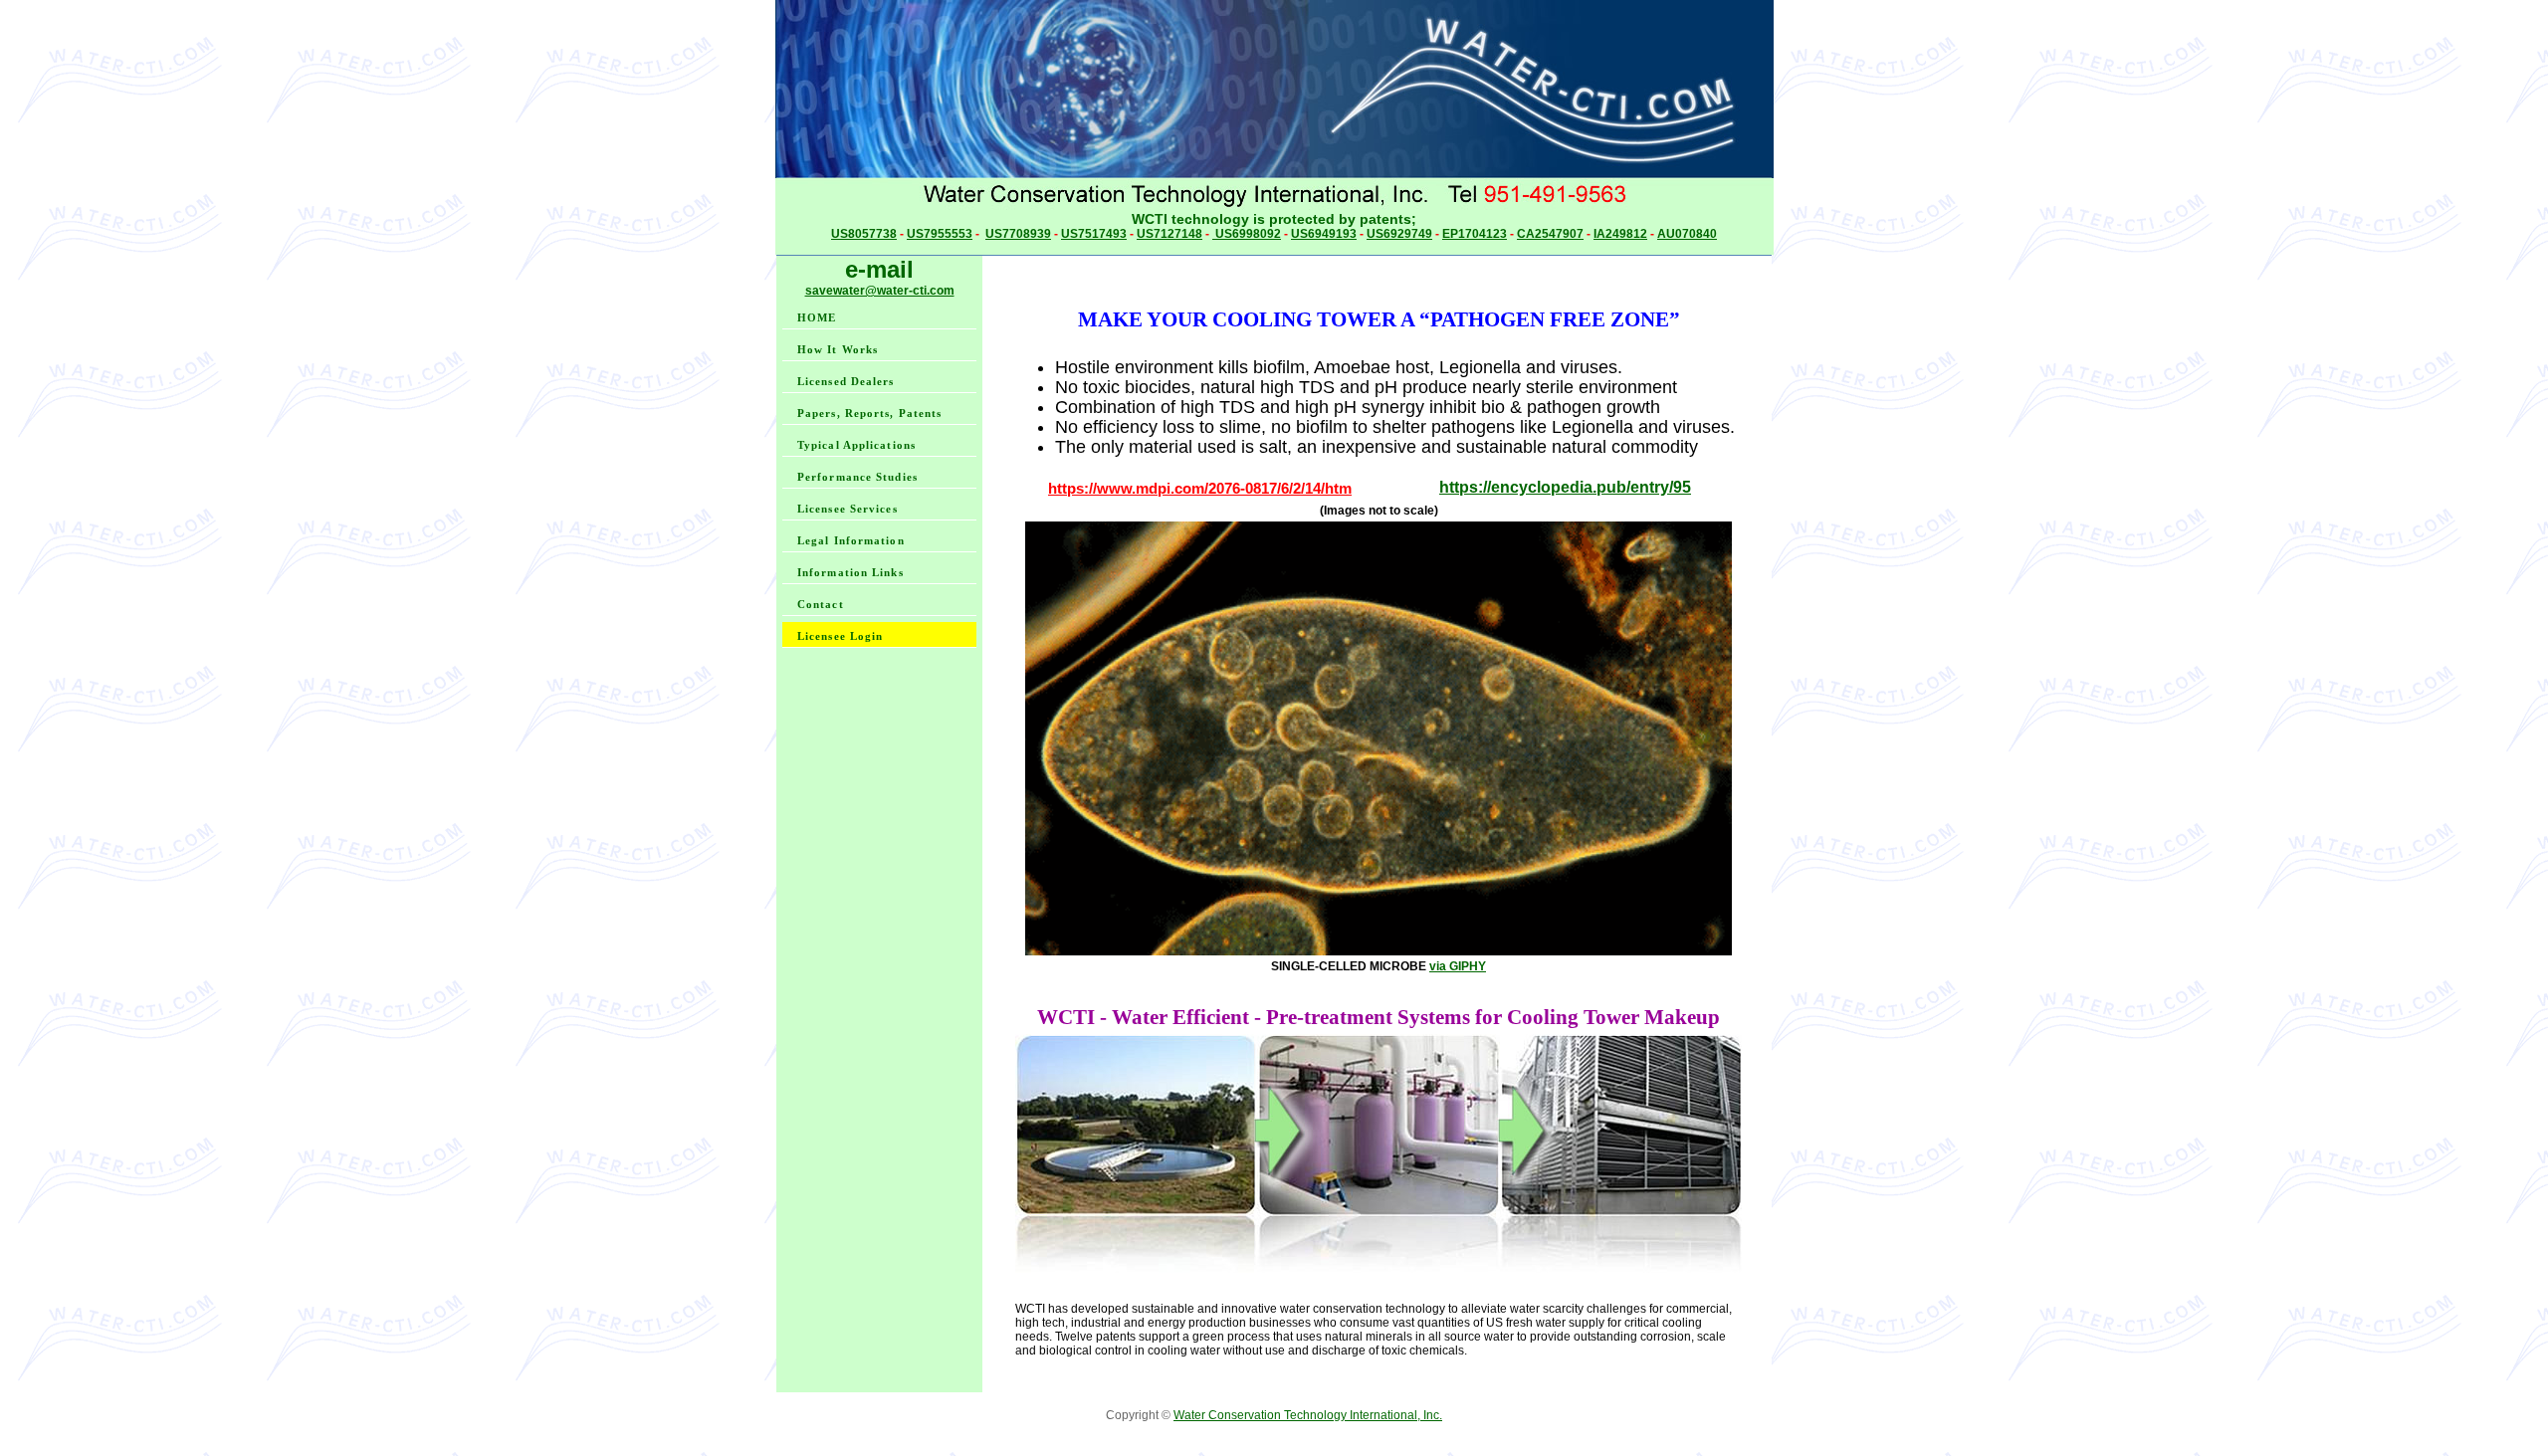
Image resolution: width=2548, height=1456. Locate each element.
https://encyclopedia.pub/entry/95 (1565, 487)
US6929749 (1399, 234)
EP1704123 (1475, 234)
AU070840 (1687, 234)
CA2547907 (1550, 234)
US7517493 (1094, 234)
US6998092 (1247, 234)
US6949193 (1324, 234)
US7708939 (1018, 234)
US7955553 (940, 234)
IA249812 (1620, 234)
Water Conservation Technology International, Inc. (1308, 1415)
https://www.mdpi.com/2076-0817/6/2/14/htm (1200, 488)
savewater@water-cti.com (880, 291)
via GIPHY (1458, 966)
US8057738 (864, 234)
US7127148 (1169, 234)
